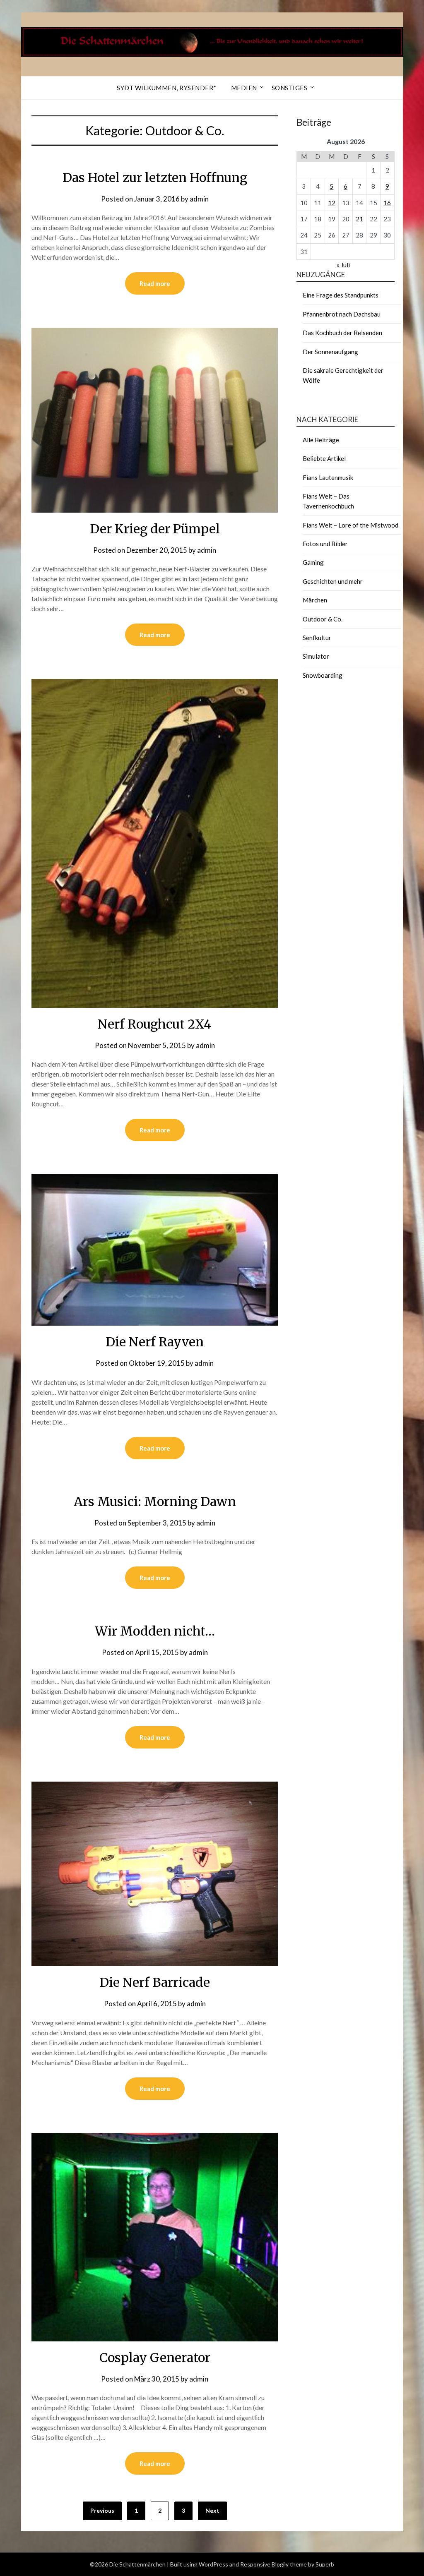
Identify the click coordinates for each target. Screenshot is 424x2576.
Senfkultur (317, 638)
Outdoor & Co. (323, 619)
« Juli (343, 265)
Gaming (313, 562)
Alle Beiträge (321, 440)
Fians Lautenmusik (328, 477)
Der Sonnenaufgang (330, 352)
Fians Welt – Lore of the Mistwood (351, 525)
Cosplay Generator (155, 2358)
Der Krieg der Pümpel (155, 529)
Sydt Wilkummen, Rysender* (167, 88)
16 (387, 203)
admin (199, 199)
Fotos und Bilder (325, 544)
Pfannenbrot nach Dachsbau (342, 314)
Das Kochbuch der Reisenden (342, 333)
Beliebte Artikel (324, 458)
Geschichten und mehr (333, 581)
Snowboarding (323, 675)
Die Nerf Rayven (155, 1342)
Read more (155, 283)
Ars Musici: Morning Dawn (155, 1501)
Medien (244, 88)
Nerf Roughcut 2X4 (155, 1024)
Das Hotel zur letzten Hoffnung (155, 177)
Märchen (315, 600)
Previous (102, 2510)
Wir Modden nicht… (155, 1631)
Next (212, 2510)
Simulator (316, 656)
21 (359, 219)
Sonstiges (290, 88)
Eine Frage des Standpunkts (341, 295)
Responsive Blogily (264, 2564)
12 (332, 203)
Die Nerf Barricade (155, 1982)
